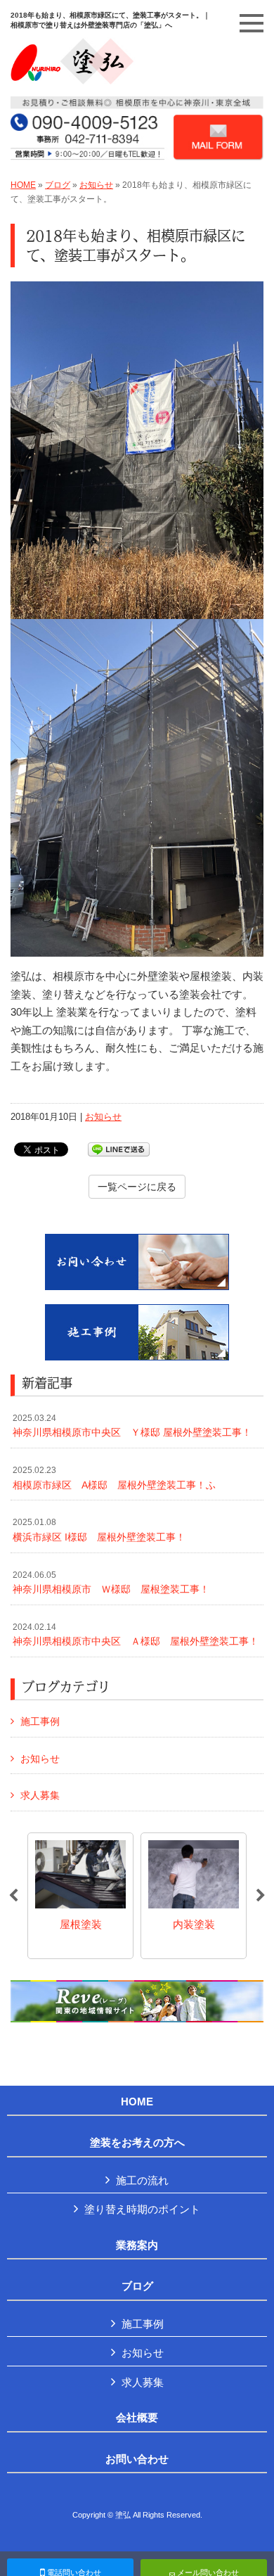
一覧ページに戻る (137, 1187)
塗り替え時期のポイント (142, 2209)
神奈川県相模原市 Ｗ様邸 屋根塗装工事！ (111, 1583)
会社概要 (137, 2418)
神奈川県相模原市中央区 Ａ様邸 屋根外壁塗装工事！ (136, 1635)
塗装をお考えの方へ (137, 2143)
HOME (23, 185)
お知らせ (96, 185)
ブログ (58, 185)
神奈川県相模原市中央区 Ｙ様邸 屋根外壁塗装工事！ (132, 1426)
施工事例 (40, 1721)
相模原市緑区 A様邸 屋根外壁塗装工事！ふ (114, 1478)
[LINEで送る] (119, 1148)
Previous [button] (13, 1896)
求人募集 (40, 1795)
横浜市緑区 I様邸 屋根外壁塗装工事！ (99, 1530)
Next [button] (261, 1896)
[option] (82, 1896)
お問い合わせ (137, 2459)
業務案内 (137, 2245)
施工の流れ (142, 2180)
